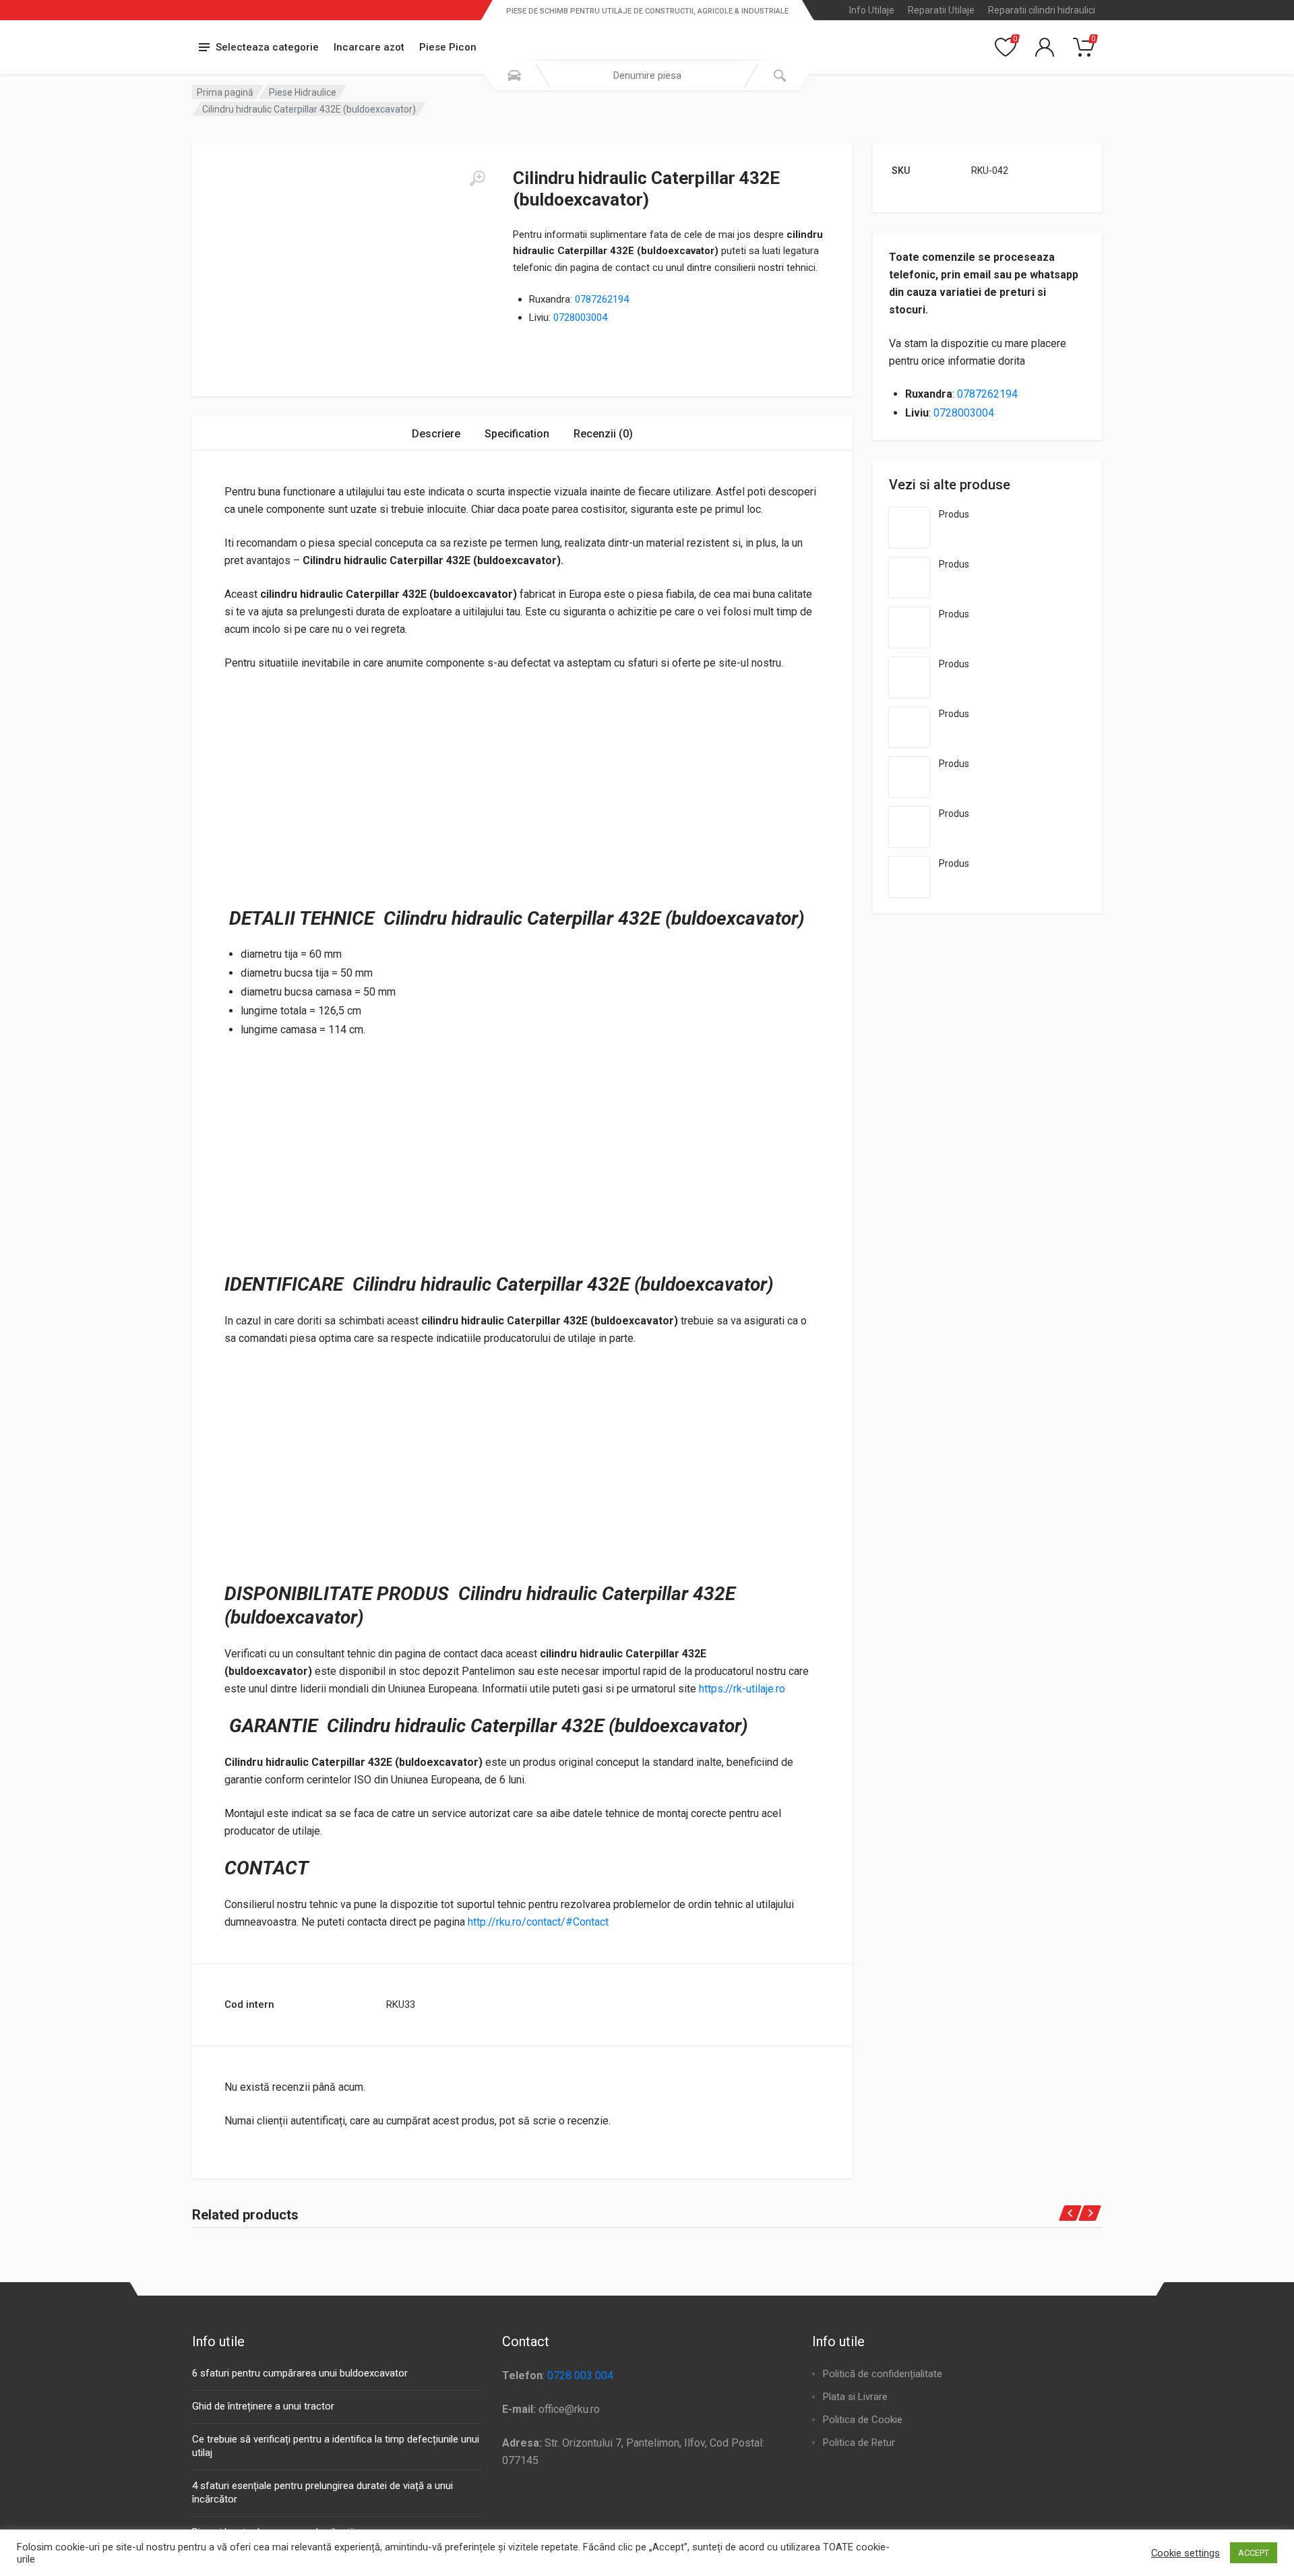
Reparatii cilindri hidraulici (1042, 10)
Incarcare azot (369, 47)
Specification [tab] (517, 434)
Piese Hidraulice (303, 92)
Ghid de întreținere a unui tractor (263, 2406)
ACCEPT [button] (1254, 2553)
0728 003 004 (580, 2375)
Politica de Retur (859, 2443)
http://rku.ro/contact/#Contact (538, 1922)
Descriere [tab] (436, 434)
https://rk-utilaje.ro (742, 1689)
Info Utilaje (872, 10)
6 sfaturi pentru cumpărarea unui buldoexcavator (300, 2373)
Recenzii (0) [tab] (603, 434)
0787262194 (602, 299)
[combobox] (647, 75)
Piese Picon (448, 47)
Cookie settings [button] (1185, 2553)
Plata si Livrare (855, 2397)
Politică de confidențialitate (883, 2374)
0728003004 (580, 317)
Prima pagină (225, 92)
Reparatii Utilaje (941, 10)
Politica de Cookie (863, 2420)
